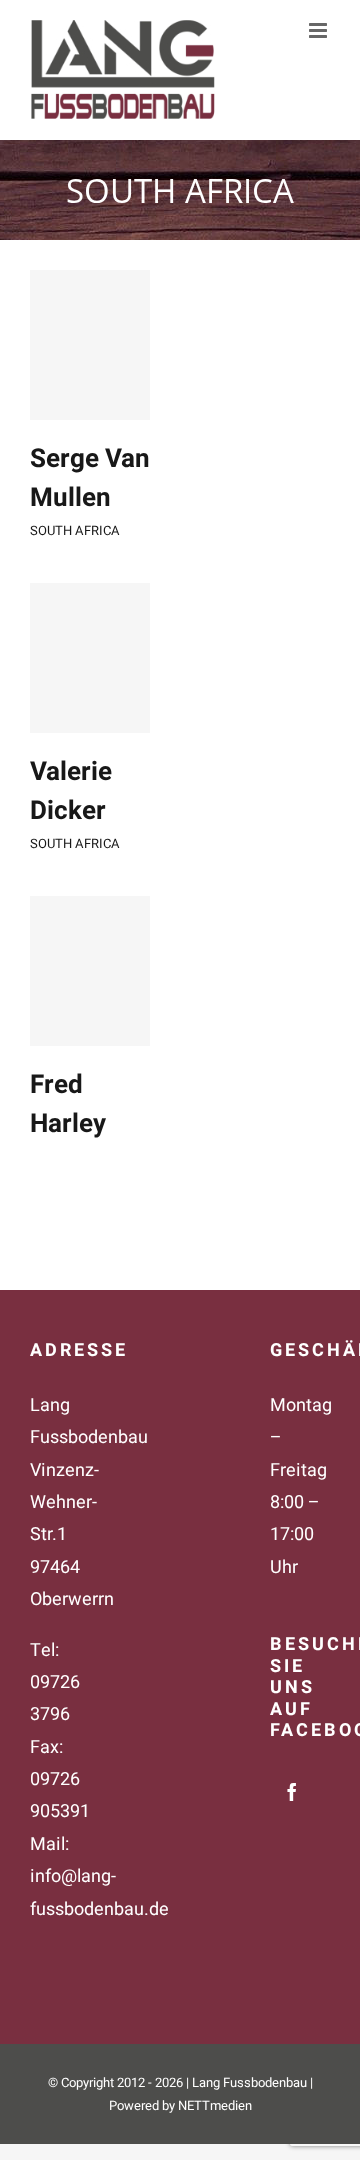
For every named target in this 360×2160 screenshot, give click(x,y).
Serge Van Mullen (90, 478)
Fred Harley (68, 1104)
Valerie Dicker (71, 791)
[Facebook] (292, 1792)
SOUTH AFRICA (75, 530)
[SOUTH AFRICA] (90, 345)
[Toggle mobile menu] (319, 30)
